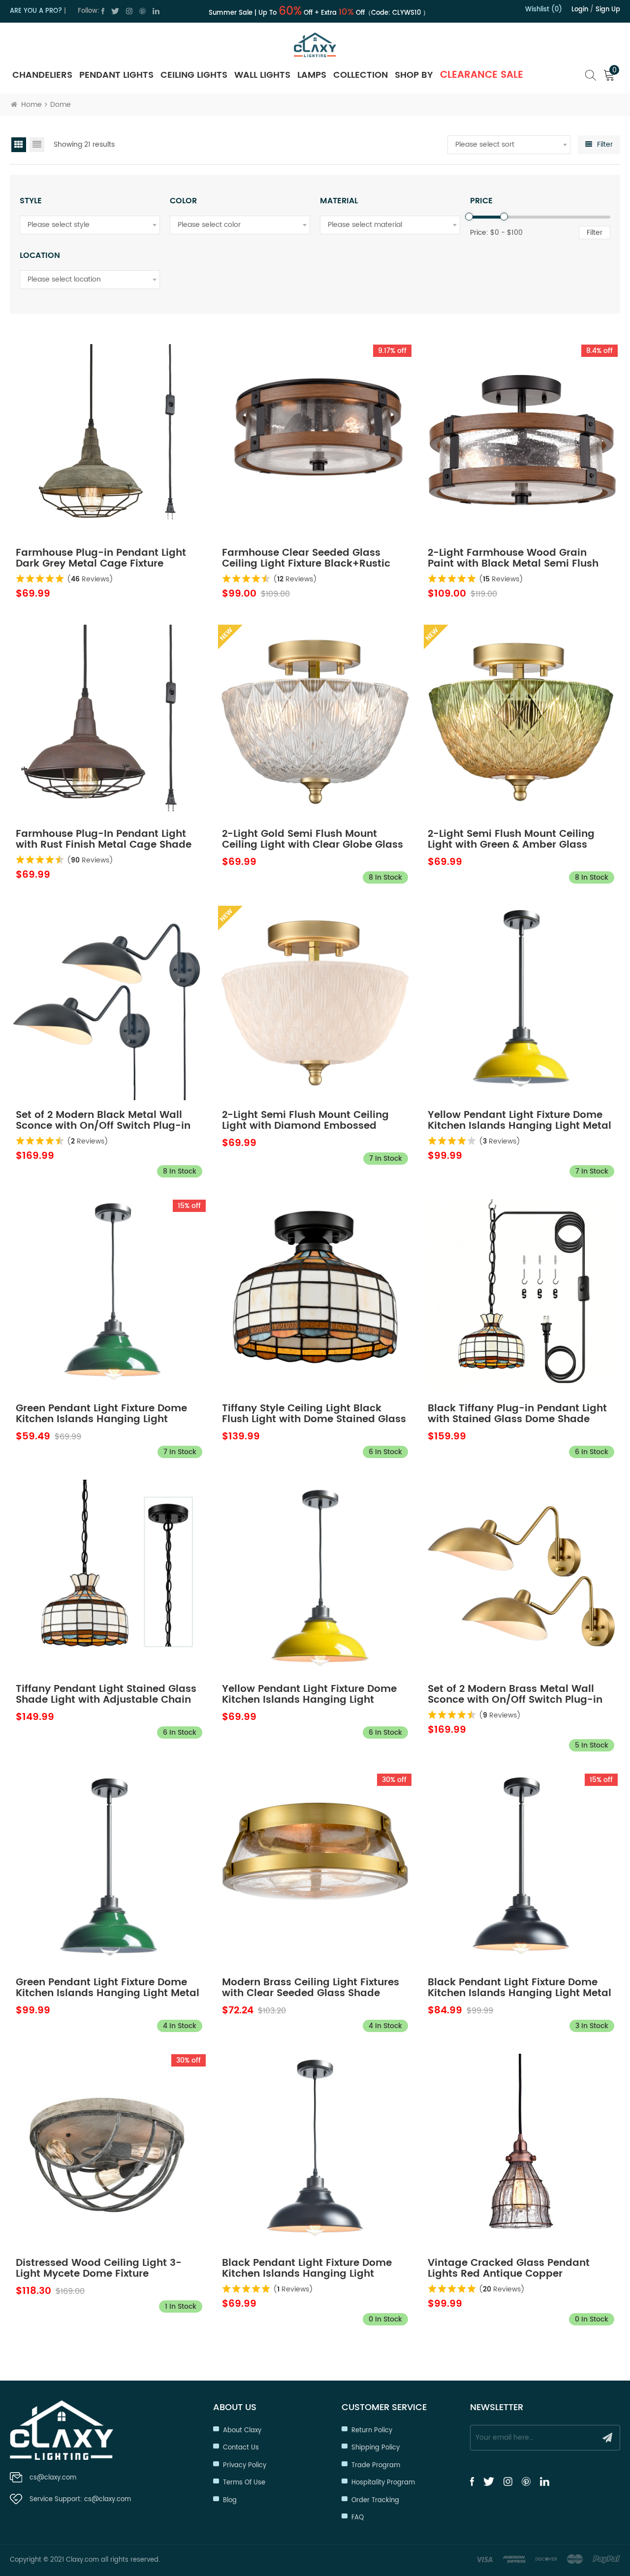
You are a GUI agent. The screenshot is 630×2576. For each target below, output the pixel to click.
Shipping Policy (376, 2448)
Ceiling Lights (194, 75)
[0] (469, 217)
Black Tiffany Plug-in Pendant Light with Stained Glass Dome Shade (517, 1414)
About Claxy (242, 2431)
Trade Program (376, 2465)
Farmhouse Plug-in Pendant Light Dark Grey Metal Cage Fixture (101, 559)
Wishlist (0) (544, 10)
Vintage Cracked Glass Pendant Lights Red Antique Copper (509, 2269)
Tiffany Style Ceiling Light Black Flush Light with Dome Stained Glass (314, 1414)
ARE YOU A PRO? (36, 11)
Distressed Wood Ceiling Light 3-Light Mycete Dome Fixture (99, 2269)
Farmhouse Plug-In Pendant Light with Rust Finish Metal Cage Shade (104, 840)
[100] (504, 217)
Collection (361, 75)
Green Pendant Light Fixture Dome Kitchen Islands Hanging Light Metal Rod (108, 1988)
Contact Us (241, 2448)
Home (31, 105)
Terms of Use (244, 2483)
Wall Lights (262, 75)
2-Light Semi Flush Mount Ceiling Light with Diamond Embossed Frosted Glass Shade (305, 1121)
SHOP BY (414, 75)
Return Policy (372, 2431)
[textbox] (509, 145)
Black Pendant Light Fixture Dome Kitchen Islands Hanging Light (307, 2269)
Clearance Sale (482, 75)
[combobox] (509, 145)
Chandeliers (42, 75)
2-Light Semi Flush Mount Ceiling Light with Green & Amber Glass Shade (511, 840)
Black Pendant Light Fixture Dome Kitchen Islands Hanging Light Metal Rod (520, 1988)
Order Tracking (375, 2500)
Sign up (608, 10)
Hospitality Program (383, 2483)
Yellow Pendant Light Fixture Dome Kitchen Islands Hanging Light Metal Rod (520, 1121)
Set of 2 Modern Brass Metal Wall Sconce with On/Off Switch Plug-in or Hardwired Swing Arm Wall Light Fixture (516, 1695)
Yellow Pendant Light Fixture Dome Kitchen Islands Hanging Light (309, 1695)
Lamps (312, 75)
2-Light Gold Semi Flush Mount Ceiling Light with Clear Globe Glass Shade (313, 840)
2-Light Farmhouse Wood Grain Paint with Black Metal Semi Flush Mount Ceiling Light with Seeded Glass (513, 559)
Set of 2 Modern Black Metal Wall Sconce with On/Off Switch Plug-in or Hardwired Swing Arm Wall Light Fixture (104, 1121)
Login (580, 10)
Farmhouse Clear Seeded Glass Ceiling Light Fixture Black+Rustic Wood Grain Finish (306, 559)
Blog (230, 2500)
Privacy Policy (245, 2465)
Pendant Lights (116, 75)
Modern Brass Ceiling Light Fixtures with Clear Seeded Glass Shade (311, 1988)
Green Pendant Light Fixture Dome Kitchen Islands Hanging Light (101, 1414)
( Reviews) (90, 579)
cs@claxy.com (53, 2478)
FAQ (358, 2518)
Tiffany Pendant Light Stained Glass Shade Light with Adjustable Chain (106, 1695)
